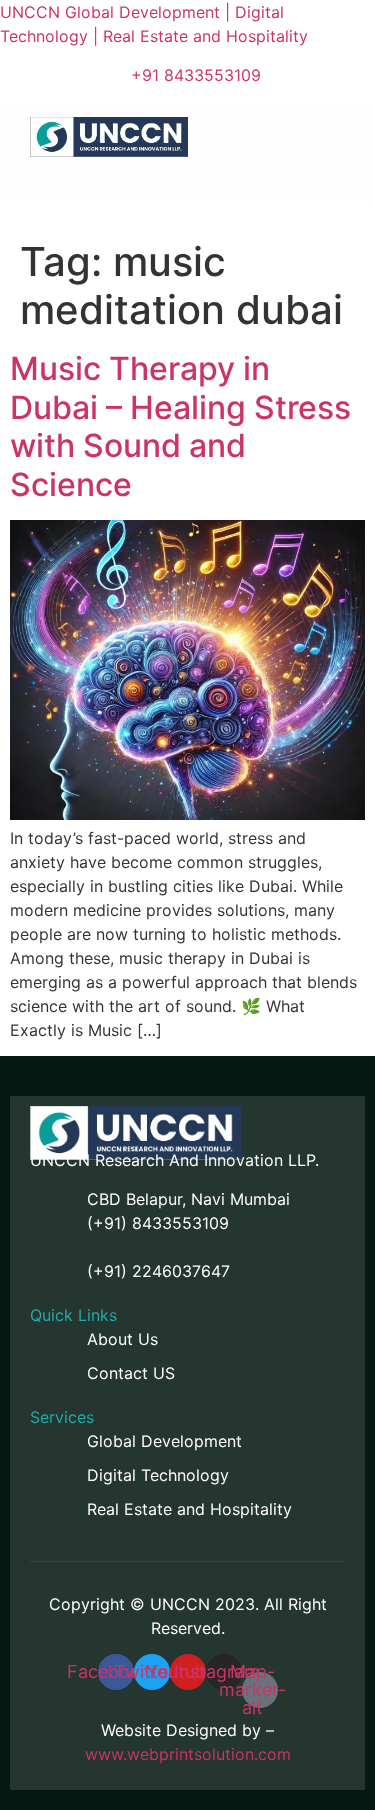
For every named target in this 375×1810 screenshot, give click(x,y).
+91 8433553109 (196, 75)
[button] (99, 186)
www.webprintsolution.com (188, 1754)
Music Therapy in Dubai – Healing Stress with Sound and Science (180, 426)
